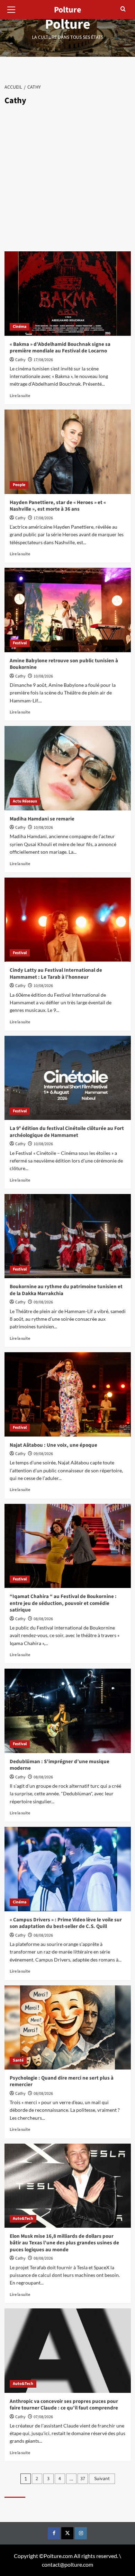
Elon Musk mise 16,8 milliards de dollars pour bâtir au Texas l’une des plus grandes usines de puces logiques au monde (64, 2243)
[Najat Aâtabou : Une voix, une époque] (68, 1394)
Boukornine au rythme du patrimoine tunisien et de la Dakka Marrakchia (66, 1290)
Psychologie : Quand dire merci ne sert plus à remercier (62, 2081)
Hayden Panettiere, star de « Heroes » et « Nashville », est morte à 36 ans (58, 506)
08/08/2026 (43, 1619)
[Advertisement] (67, 180)
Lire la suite (20, 396)
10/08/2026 (43, 676)
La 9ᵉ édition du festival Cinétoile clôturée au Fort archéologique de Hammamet (67, 1132)
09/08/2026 (43, 1302)
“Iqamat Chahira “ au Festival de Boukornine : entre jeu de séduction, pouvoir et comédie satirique (63, 1603)
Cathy (20, 360)
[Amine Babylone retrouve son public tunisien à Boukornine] (68, 610)
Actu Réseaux (25, 801)
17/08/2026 (43, 360)
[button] (11, 9)
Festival (20, 643)
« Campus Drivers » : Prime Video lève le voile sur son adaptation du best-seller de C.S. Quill (66, 1923)
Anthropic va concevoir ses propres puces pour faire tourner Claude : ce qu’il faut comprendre (64, 2405)
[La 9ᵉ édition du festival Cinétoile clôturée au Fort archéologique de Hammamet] (68, 1078)
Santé (18, 2060)
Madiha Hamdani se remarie (42, 819)
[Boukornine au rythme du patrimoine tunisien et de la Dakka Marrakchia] (68, 1236)
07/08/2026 (43, 2417)
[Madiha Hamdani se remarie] (68, 768)
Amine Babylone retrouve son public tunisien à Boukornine (64, 664)
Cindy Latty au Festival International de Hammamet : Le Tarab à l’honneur (56, 974)
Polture (68, 24)
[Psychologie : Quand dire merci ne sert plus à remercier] (68, 2027)
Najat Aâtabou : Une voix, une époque (53, 1445)
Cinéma (20, 327)
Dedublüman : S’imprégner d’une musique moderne (60, 1765)
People (19, 485)
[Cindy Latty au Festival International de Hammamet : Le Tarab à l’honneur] (68, 920)
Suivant (102, 2479)
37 (83, 2479)
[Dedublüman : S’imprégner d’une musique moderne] (68, 1711)
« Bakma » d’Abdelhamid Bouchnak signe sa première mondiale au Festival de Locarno (60, 348)
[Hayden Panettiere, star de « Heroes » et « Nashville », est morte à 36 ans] (68, 452)
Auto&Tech (23, 2219)
